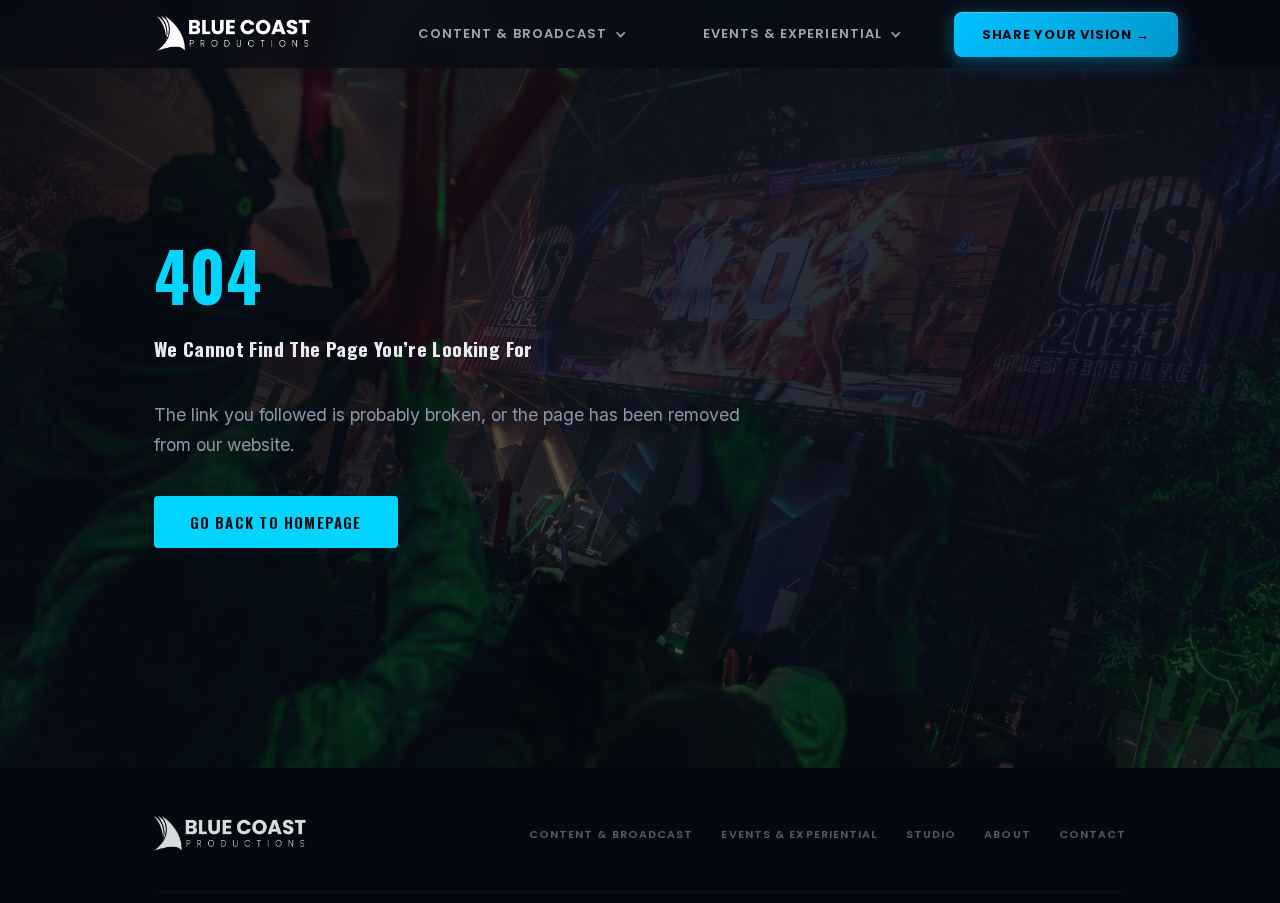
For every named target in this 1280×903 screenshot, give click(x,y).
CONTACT (1093, 834)
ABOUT (1007, 834)
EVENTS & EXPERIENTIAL (799, 834)
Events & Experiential (792, 33)
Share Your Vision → (1066, 34)
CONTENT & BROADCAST (611, 834)
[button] (522, 34)
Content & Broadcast (512, 33)
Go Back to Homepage (276, 522)
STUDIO (931, 834)
